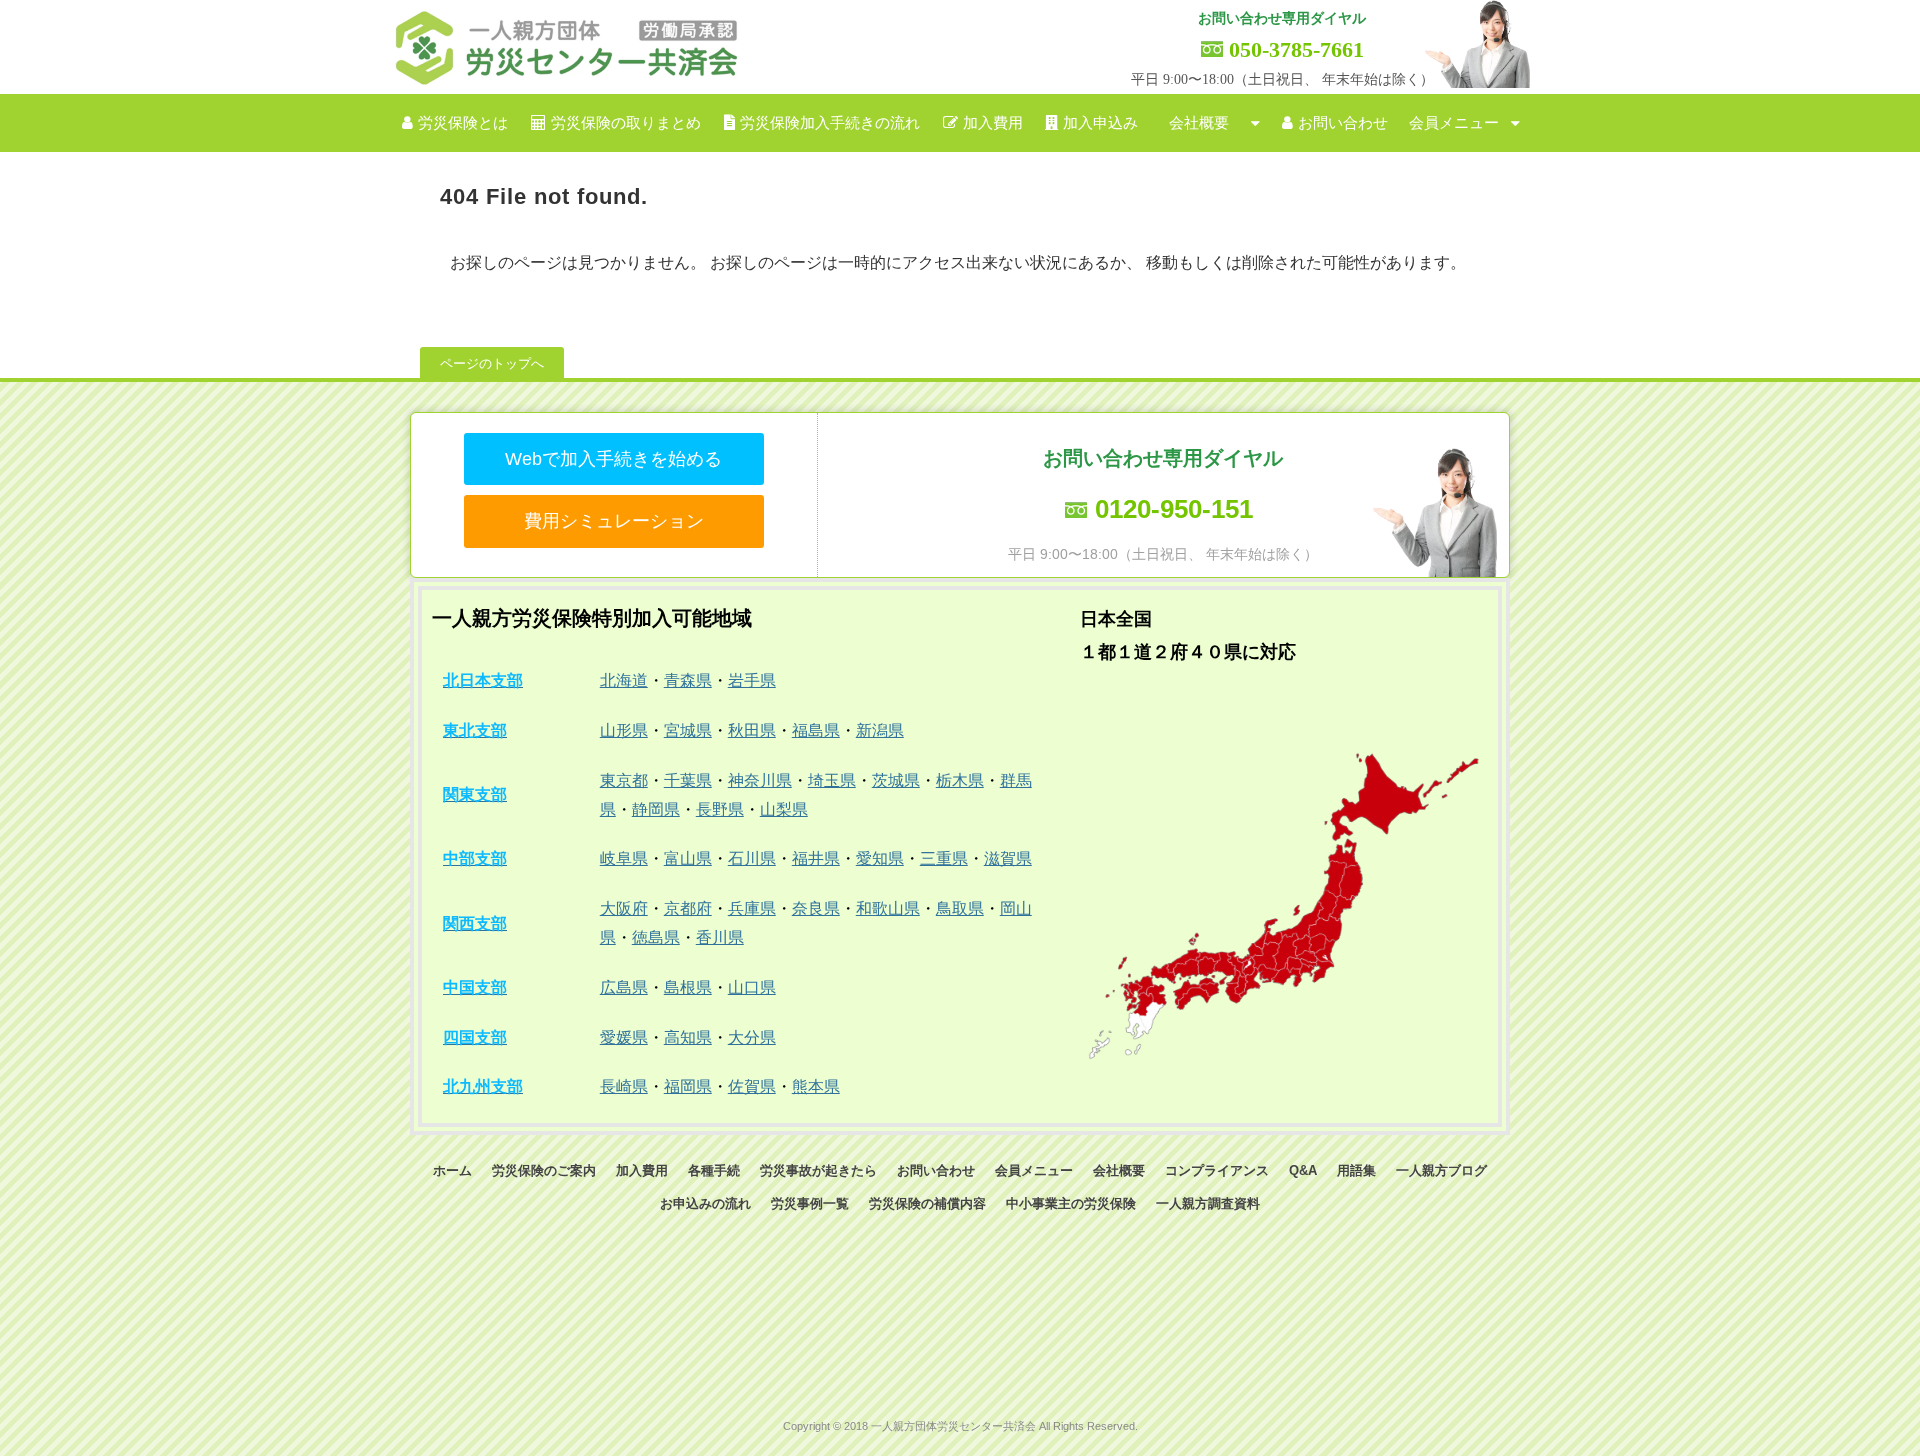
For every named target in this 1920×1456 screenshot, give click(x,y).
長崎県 (624, 1086)
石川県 (752, 858)
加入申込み (1100, 123)
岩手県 (752, 680)
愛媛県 (624, 1037)
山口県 (752, 987)
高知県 (688, 1037)
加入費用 (993, 123)
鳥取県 (960, 908)
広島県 (624, 987)
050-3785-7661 (1296, 49)
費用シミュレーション (614, 521)
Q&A (1303, 1170)
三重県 (944, 858)
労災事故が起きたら (818, 1170)
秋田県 (752, 730)
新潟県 (880, 730)
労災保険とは (463, 123)
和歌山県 (888, 908)
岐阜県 (624, 858)
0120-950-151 (1174, 509)
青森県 (688, 680)
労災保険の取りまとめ (626, 123)
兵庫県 (752, 908)
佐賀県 (752, 1086)
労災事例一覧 (810, 1203)
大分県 (752, 1037)
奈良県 (816, 908)
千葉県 (688, 780)
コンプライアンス (1217, 1170)
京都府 (688, 908)
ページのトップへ (492, 363)
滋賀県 (1008, 858)
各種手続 (714, 1170)
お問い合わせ (1343, 123)
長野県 (720, 809)
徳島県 (656, 937)
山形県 (624, 730)
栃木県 (960, 780)
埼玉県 (832, 780)
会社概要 (1199, 123)
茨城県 (896, 780)
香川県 (720, 937)
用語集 (1356, 1170)
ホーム (452, 1170)
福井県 (816, 858)
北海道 (624, 680)
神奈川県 (760, 780)
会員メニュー (1454, 123)
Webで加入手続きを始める (613, 459)
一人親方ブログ (1441, 1170)
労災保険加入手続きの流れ (830, 123)
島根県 (688, 987)
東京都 (624, 780)
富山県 (688, 858)
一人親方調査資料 (1208, 1203)
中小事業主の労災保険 (1071, 1203)
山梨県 (784, 809)
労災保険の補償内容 (927, 1203)
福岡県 (688, 1086)
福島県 (816, 730)
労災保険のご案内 (544, 1170)
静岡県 (656, 809)
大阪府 (624, 908)
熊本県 (816, 1086)
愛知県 (880, 858)
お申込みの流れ (705, 1203)
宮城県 (688, 730)
